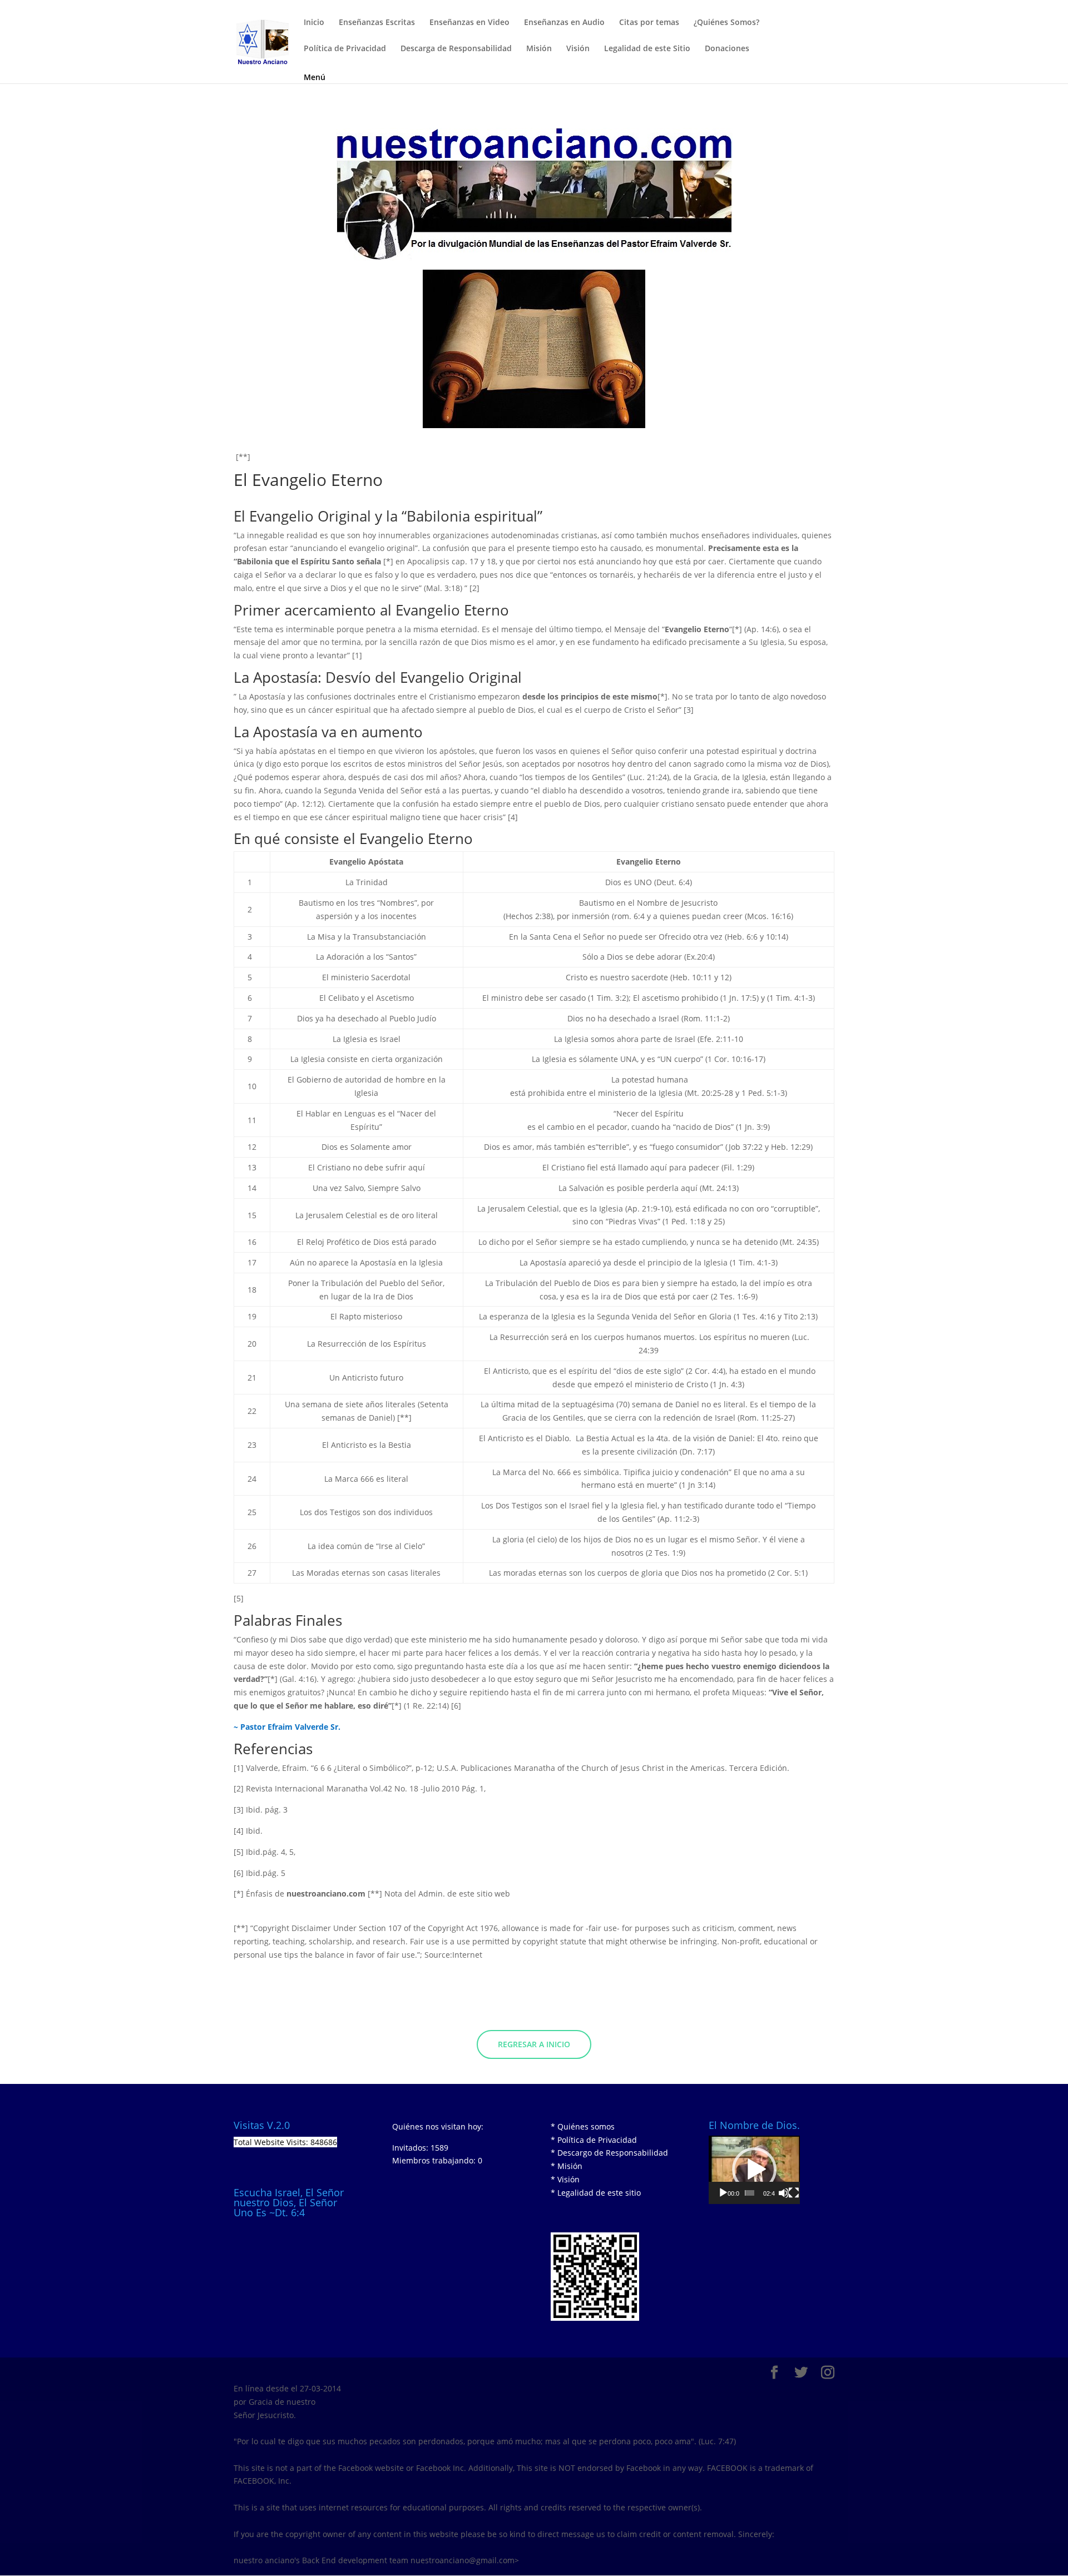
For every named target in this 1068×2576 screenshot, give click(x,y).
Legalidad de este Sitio (647, 49)
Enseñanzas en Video (469, 23)
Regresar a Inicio (534, 2044)
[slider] (750, 2193)
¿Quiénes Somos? (726, 23)
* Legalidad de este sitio (596, 2193)
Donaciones (727, 49)
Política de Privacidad (345, 49)
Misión (539, 49)
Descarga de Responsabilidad (456, 49)
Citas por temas (649, 23)
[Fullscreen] (794, 2193)
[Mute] (784, 2193)
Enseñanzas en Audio (564, 23)
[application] (754, 2170)
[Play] (723, 2193)
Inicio (314, 23)
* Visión (565, 2179)
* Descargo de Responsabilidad (609, 2153)
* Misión (567, 2166)
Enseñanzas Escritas (377, 23)
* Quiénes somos (583, 2126)
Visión (578, 49)
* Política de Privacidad (594, 2140)
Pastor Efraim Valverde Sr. (290, 1727)
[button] (754, 2170)
